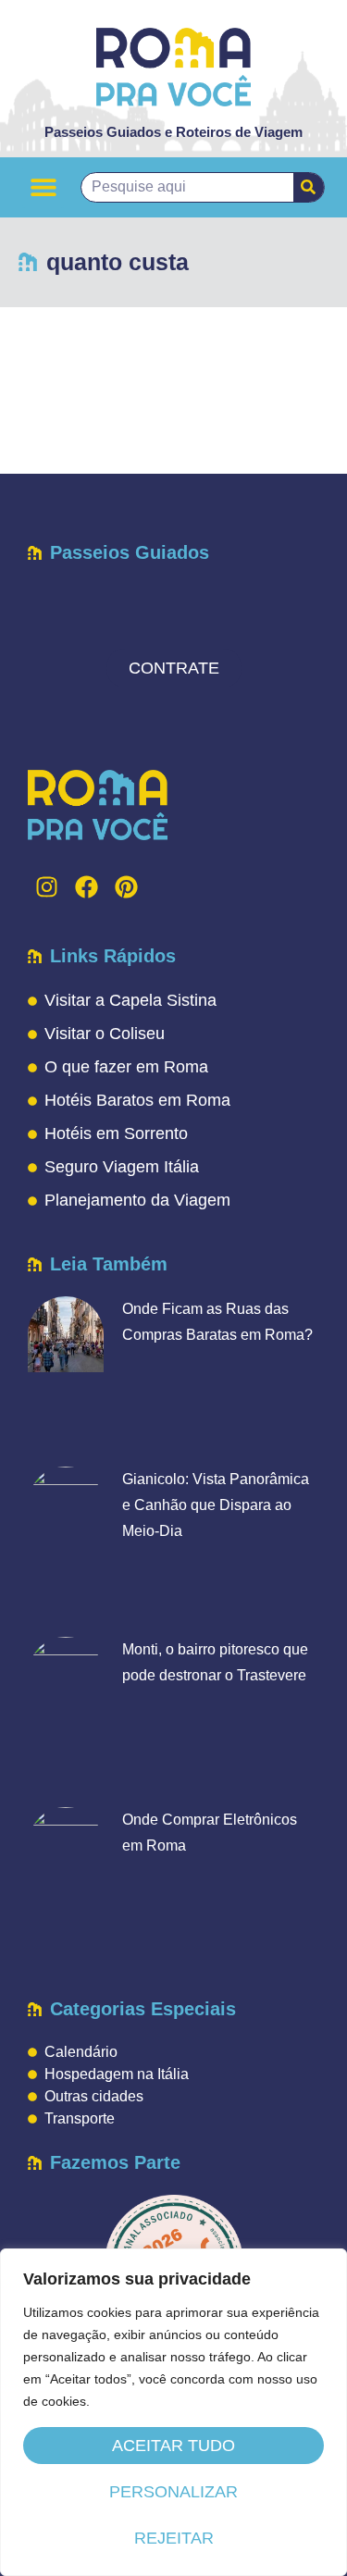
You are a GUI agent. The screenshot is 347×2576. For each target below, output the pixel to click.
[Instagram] (46, 886)
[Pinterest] (126, 886)
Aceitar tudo (173, 2446)
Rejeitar (174, 2538)
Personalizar (173, 2492)
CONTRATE (174, 668)
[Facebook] (86, 886)
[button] (43, 187)
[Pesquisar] (309, 187)
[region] (173, 2412)
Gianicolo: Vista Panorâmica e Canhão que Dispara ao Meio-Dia (216, 1505)
